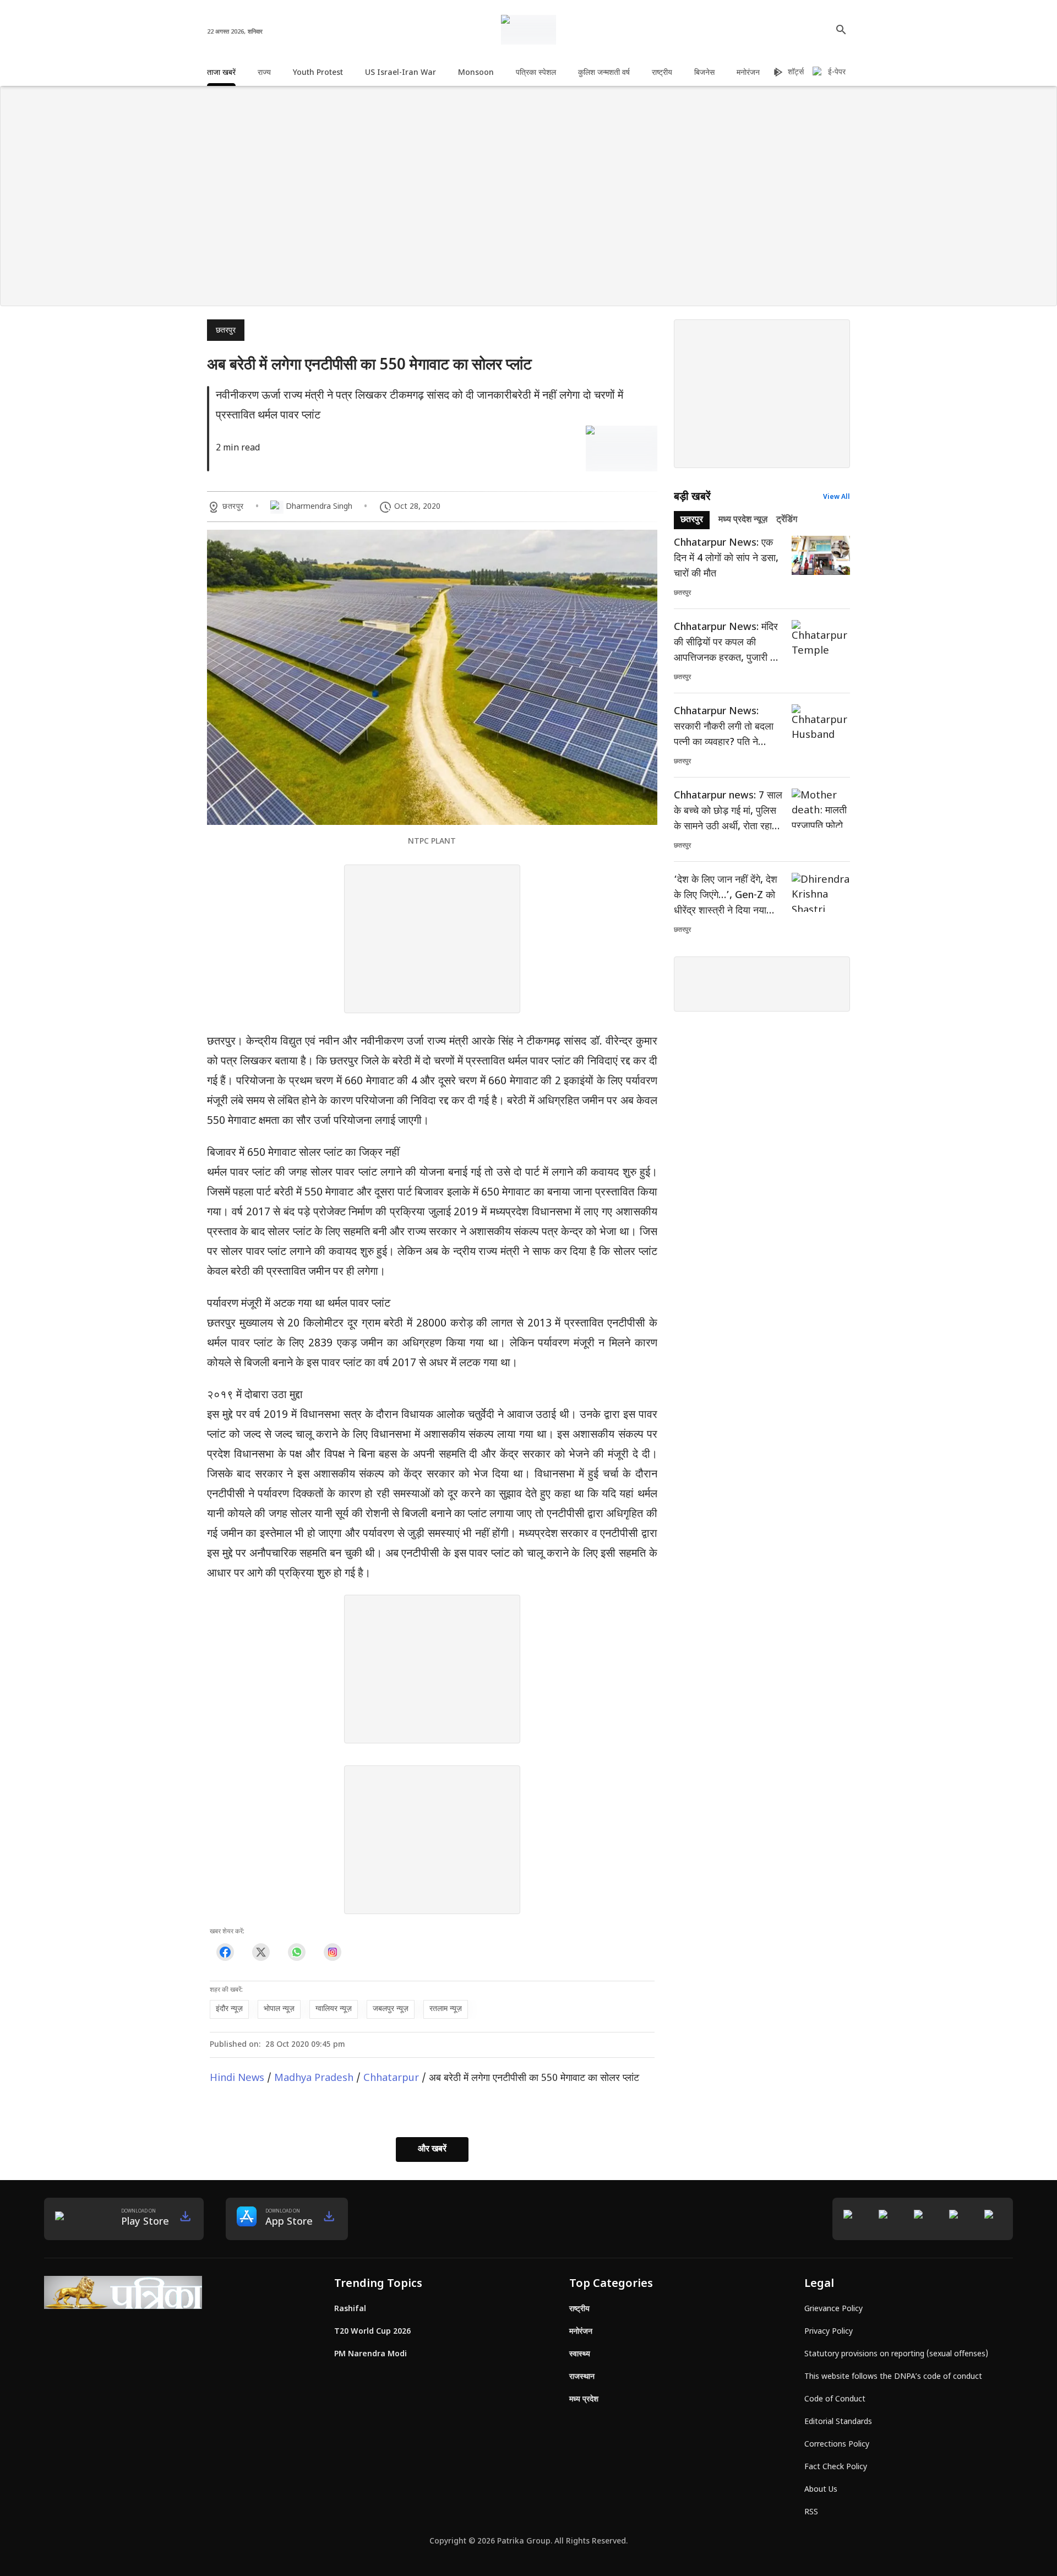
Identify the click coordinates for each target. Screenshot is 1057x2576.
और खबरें (432, 2150)
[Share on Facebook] (225, 1952)
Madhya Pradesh (314, 2078)
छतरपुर (226, 331)
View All (837, 497)
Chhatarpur (391, 2078)
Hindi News (237, 2078)
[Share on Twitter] (261, 1952)
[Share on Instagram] (332, 1952)
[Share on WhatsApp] (296, 1952)
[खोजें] (841, 30)
